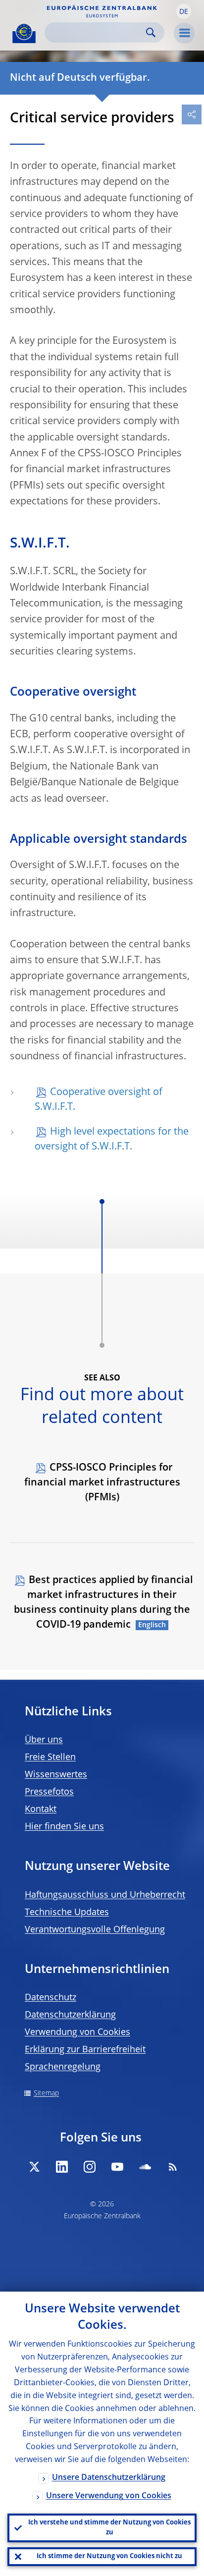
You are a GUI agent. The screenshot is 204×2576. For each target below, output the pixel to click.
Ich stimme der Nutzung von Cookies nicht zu (109, 2556)
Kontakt (41, 1809)
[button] (184, 11)
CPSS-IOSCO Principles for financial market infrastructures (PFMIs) (102, 1483)
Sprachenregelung (63, 2067)
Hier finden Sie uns (64, 1827)
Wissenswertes (56, 1775)
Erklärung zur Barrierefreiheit (85, 2050)
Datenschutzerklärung (70, 2015)
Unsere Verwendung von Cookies (109, 2496)
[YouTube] (117, 2167)
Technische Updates (67, 1913)
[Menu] (184, 33)
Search (151, 32)
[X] (34, 2167)
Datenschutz (51, 1998)
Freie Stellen (50, 1757)
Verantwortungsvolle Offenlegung (95, 1930)
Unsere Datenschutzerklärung (109, 2478)
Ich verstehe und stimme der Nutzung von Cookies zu (109, 2528)
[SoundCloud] (145, 2167)
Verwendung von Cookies (77, 2032)
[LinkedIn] (62, 2167)
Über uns (44, 1740)
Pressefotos (49, 1792)
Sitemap (46, 2093)
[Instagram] (90, 2167)
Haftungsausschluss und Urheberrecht (105, 1895)
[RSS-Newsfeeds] (173, 2167)
